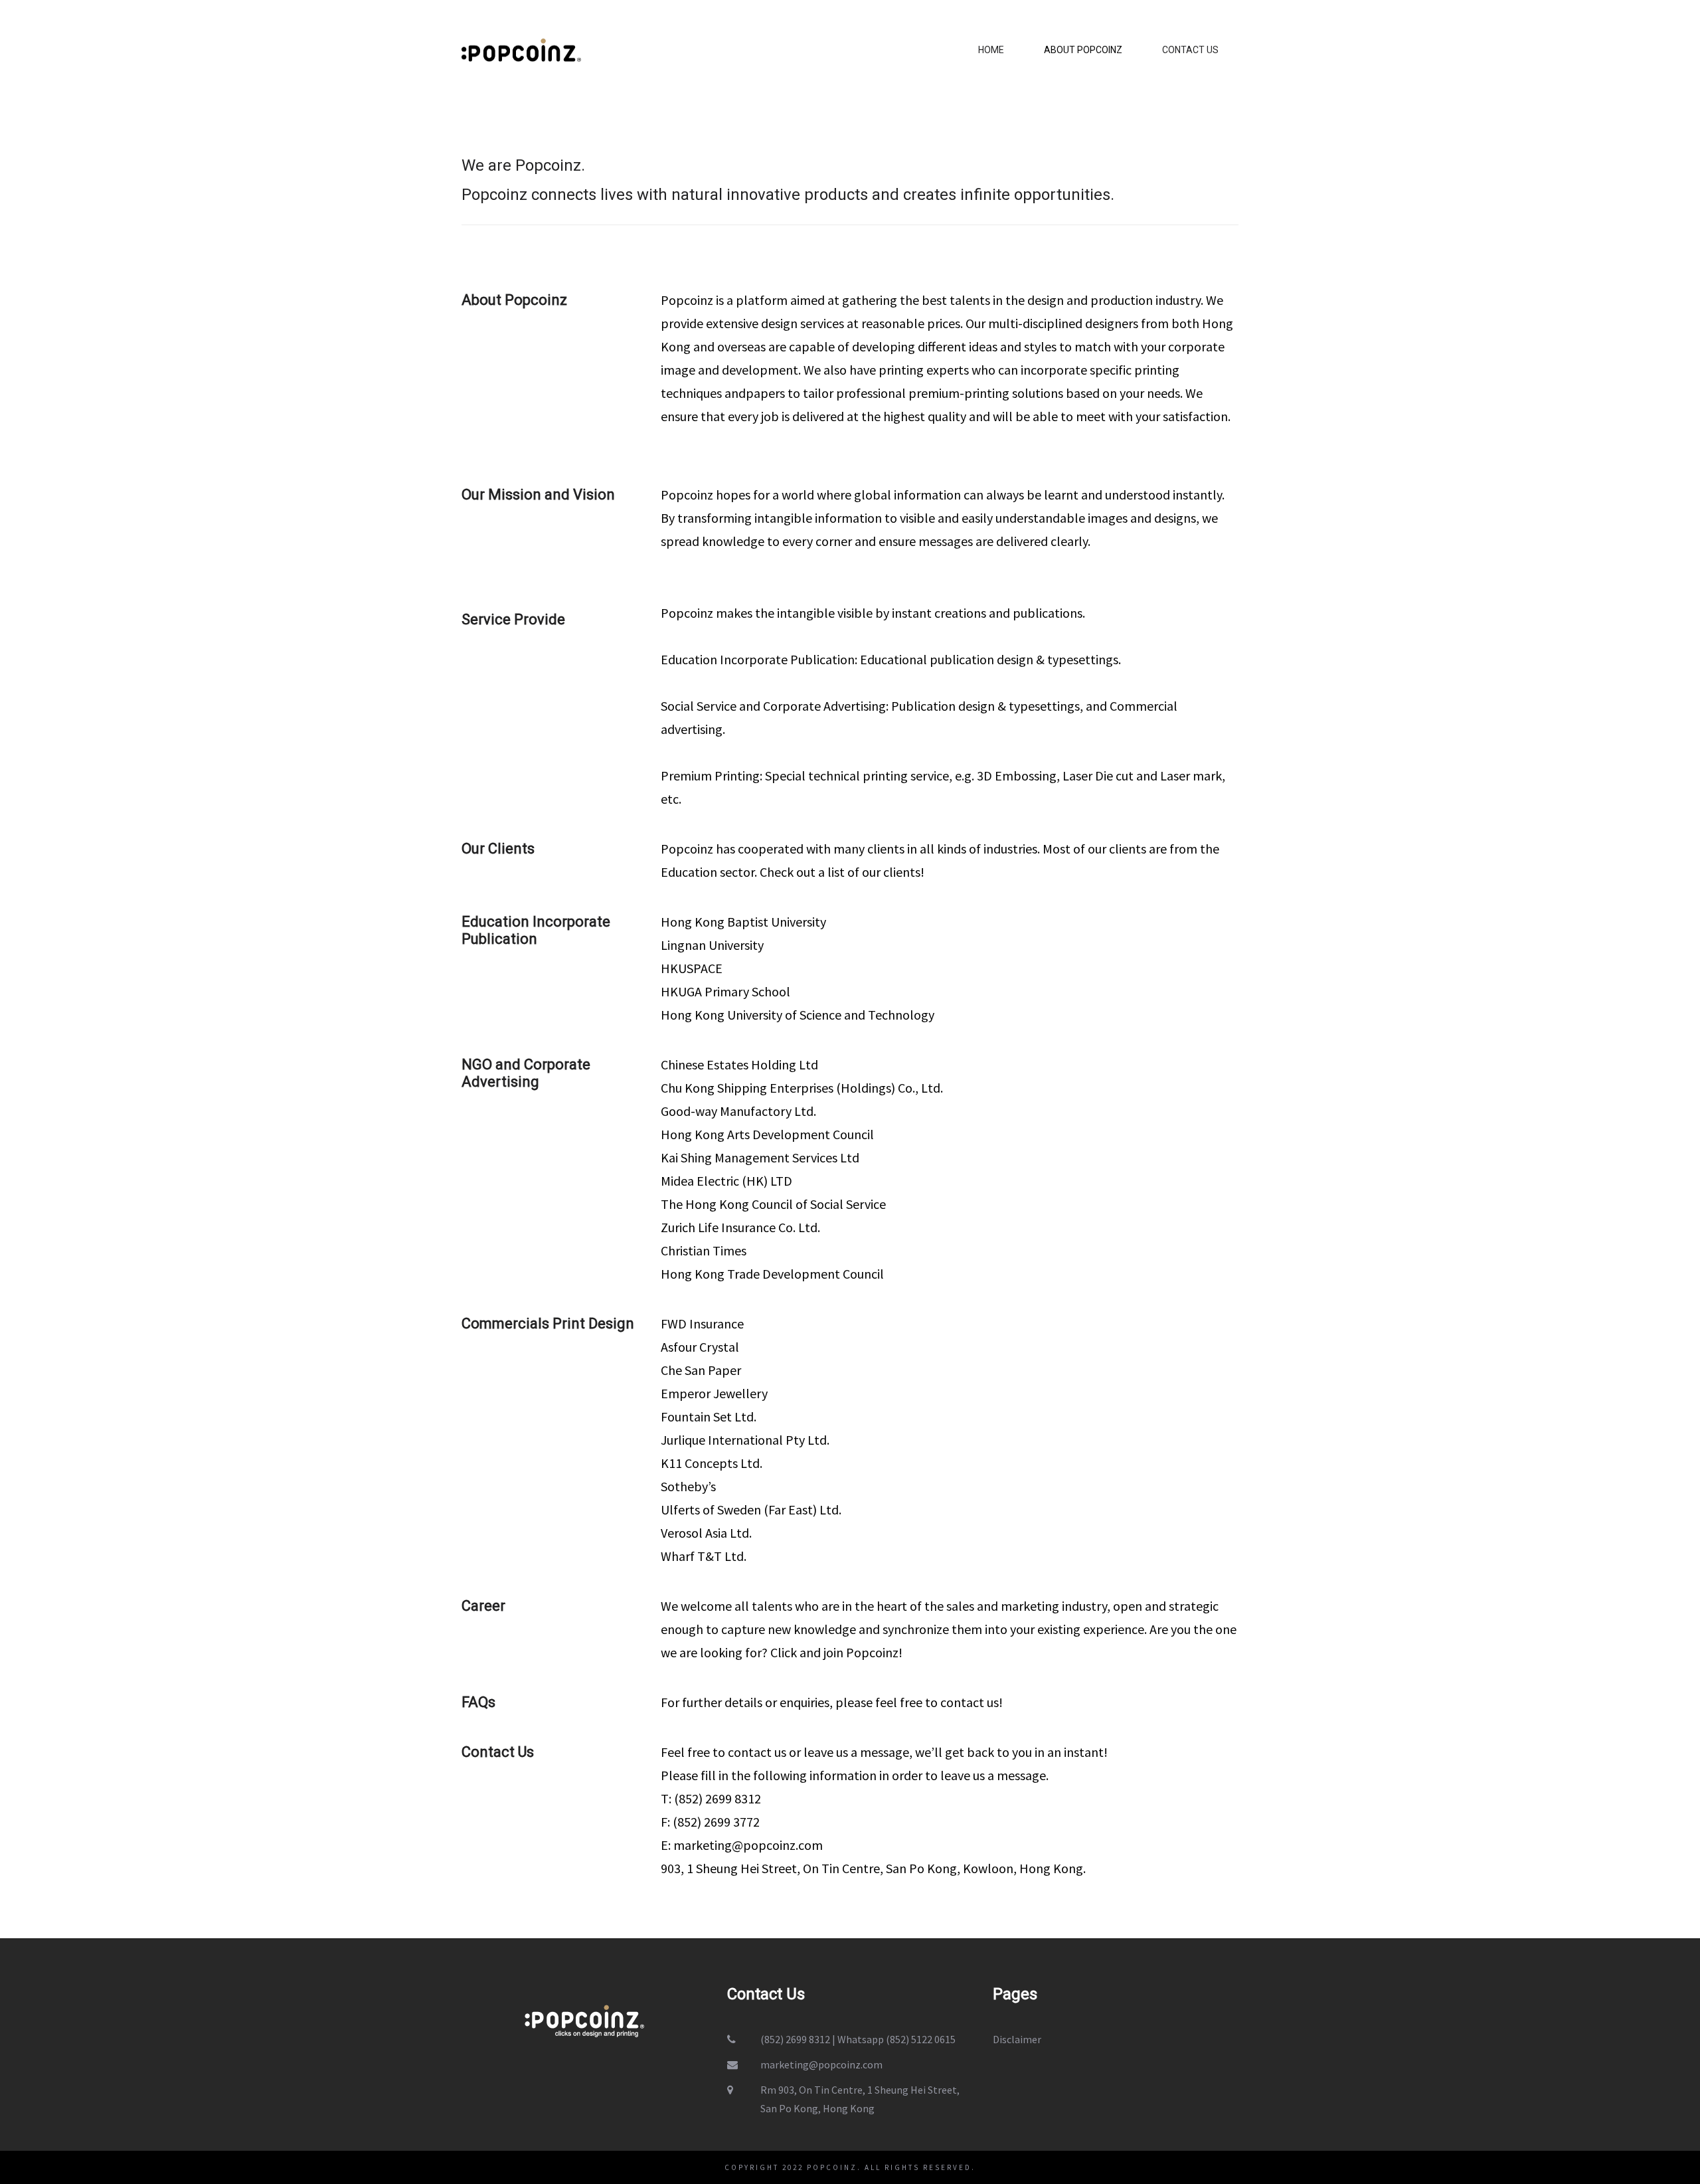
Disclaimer (1017, 2039)
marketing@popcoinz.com (748, 1845)
